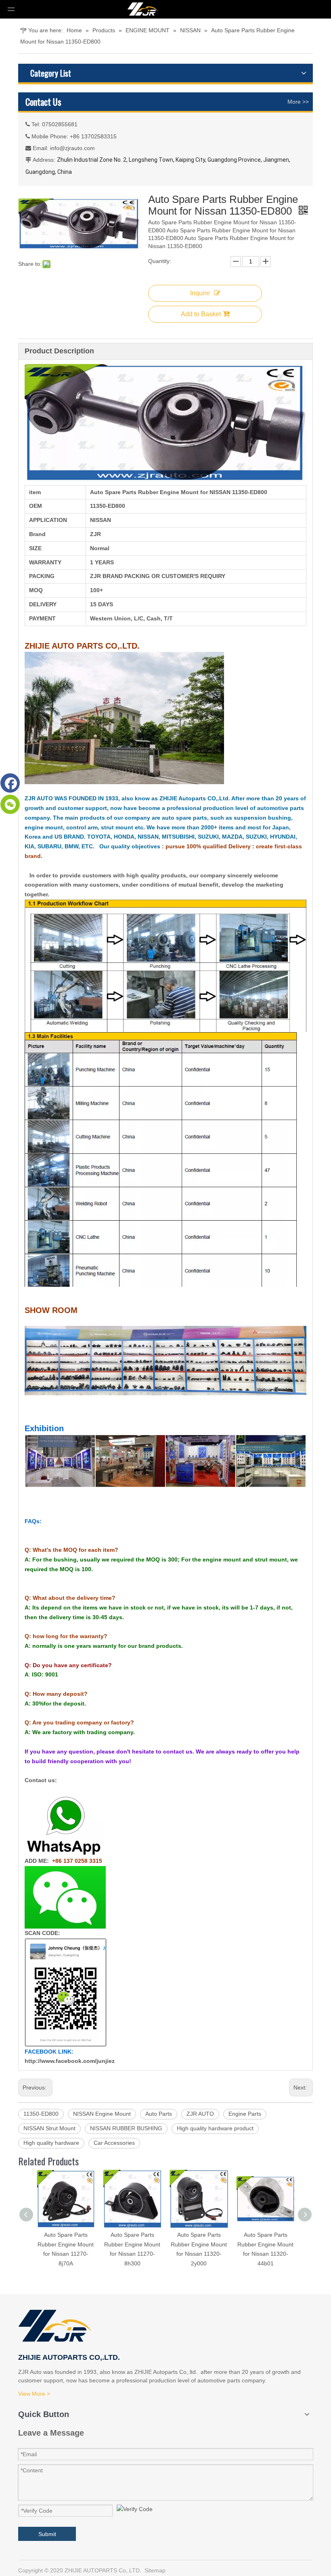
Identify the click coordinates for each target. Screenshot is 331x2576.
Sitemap (155, 2570)
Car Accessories (114, 2143)
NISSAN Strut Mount (49, 2128)
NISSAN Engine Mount (102, 2114)
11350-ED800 (41, 2114)
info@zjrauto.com (72, 148)
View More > (34, 2394)
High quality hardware (51, 2143)
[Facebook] (10, 783)
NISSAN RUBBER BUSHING (126, 2128)
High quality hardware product (215, 2128)
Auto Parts (159, 2114)
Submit (47, 2534)
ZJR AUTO (200, 2114)
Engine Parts (245, 2114)
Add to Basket (201, 314)
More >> (298, 102)
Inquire (200, 293)
